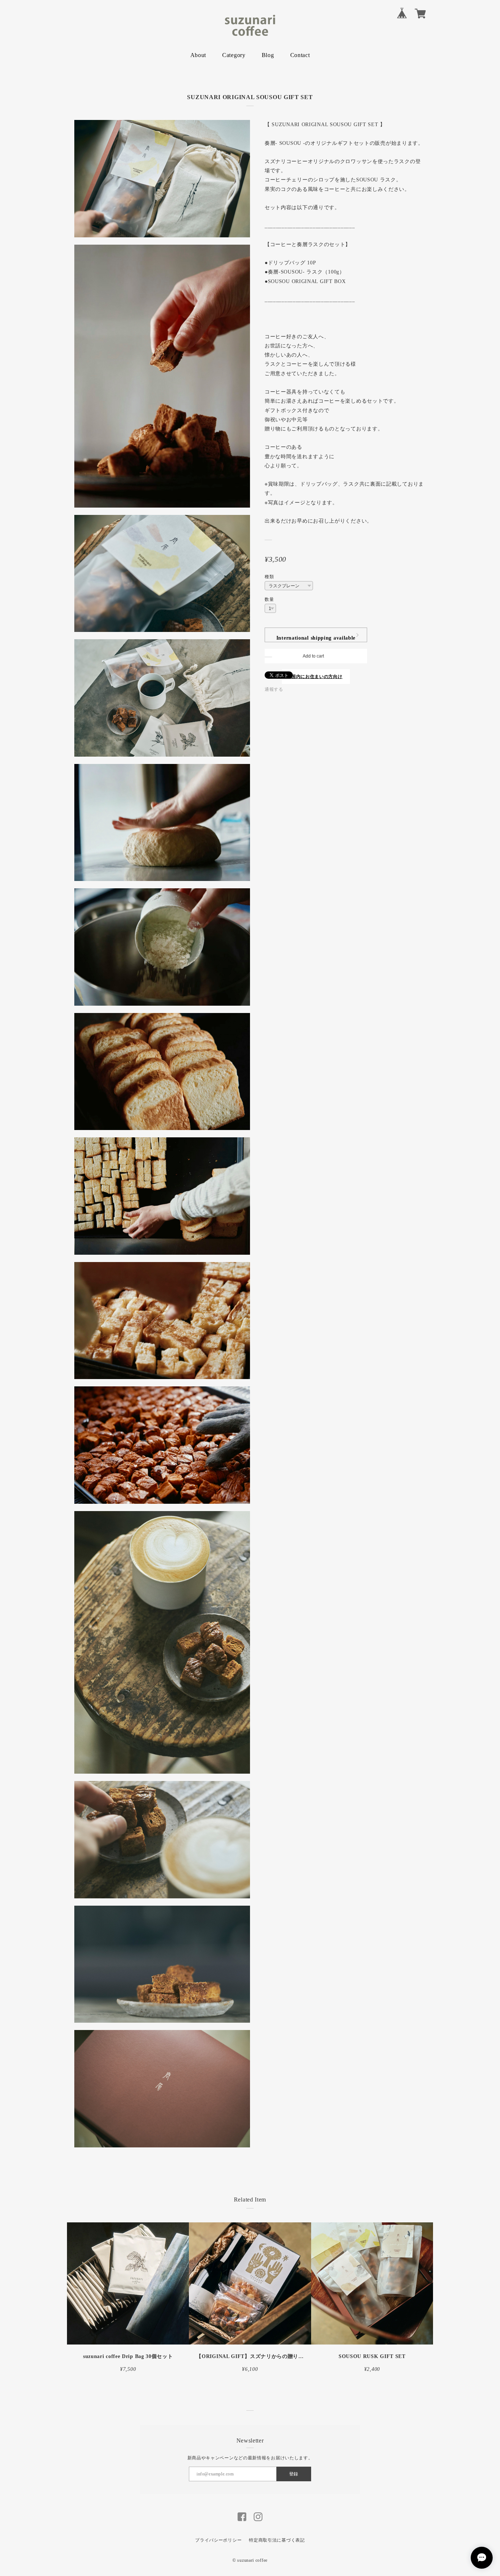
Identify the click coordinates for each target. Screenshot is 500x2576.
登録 (294, 2474)
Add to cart (313, 656)
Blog (268, 55)
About (198, 55)
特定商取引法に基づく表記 (277, 2540)
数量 (269, 599)
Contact (300, 55)
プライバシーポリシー (218, 2540)
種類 (269, 577)
